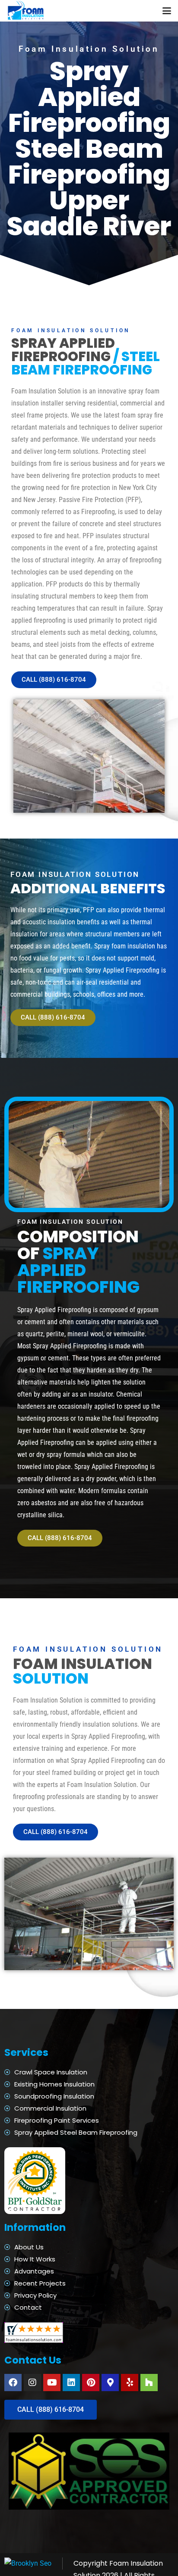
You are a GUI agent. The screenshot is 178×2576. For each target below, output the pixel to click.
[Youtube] (52, 2383)
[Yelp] (130, 2383)
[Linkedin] (71, 2383)
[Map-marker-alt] (110, 2383)
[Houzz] (149, 2383)
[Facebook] (13, 2383)
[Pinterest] (91, 2383)
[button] (167, 11)
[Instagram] (32, 2383)
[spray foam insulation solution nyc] (26, 11)
